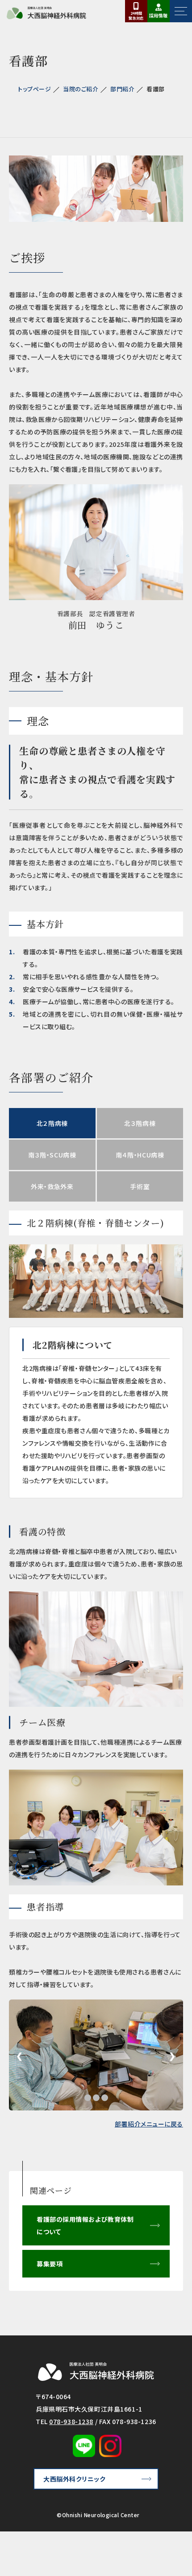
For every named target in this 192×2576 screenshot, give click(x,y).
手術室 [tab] (140, 1186)
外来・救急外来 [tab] (52, 1186)
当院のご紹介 (81, 89)
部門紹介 (122, 89)
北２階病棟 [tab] (52, 1123)
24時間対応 (136, 16)
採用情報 (159, 15)
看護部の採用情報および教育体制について (85, 2225)
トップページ (34, 89)
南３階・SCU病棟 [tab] (52, 1155)
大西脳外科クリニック (75, 2479)
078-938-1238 (71, 2421)
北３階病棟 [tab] (140, 1123)
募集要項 (50, 2264)
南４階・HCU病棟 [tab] (140, 1155)
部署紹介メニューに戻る (149, 2124)
